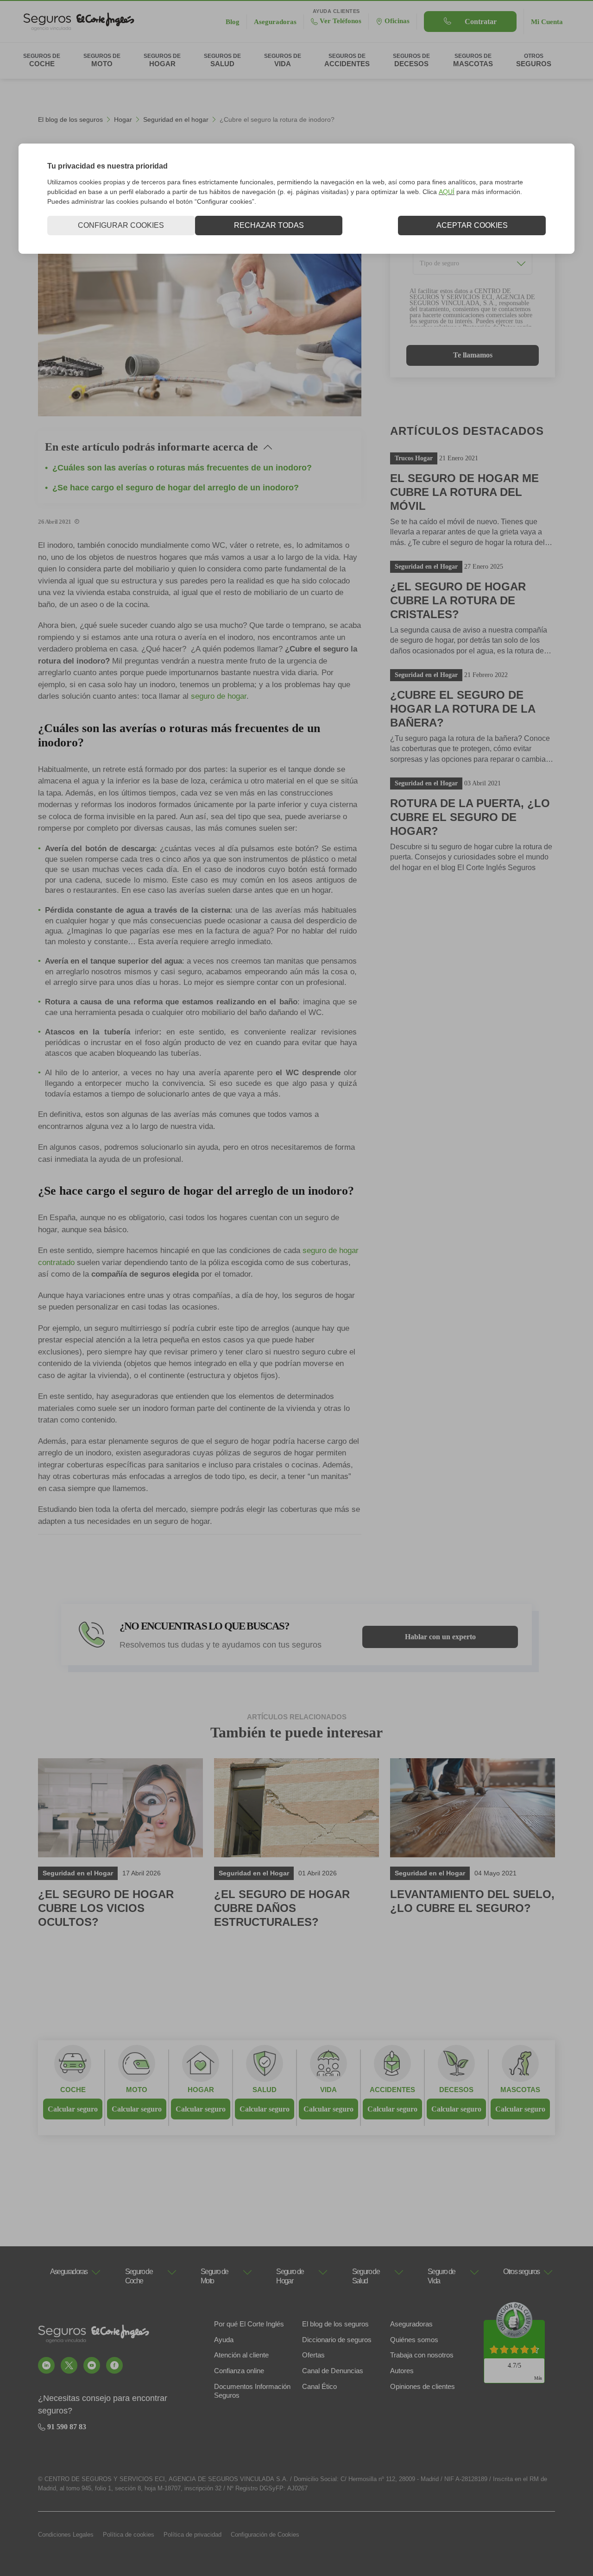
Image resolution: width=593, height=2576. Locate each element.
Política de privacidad (192, 2535)
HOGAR (201, 2090)
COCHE (73, 2090)
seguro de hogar (219, 696)
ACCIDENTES (392, 2090)
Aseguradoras (411, 2324)
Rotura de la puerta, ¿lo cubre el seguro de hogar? (470, 817)
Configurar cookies (121, 225)
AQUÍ (447, 192)
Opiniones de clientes (423, 2386)
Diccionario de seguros (337, 2340)
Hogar (123, 119)
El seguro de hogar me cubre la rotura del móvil (464, 492)
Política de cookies (129, 2535)
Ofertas (313, 2355)
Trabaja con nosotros (422, 2355)
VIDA (328, 2090)
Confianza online (239, 2371)
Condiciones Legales (66, 2535)
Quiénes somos (414, 2340)
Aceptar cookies (472, 225)
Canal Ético (319, 2386)
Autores (402, 2371)
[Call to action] (46, 2365)
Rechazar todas (269, 225)
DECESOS (456, 2090)
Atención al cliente (241, 2355)
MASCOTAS (520, 2090)
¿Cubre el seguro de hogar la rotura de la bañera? (463, 709)
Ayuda (224, 2340)
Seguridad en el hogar (176, 119)
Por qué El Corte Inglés (249, 2324)
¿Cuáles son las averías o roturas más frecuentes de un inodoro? (182, 468)
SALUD (265, 2090)
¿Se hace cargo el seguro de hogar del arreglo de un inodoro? (176, 488)
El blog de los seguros (70, 119)
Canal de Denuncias (333, 2371)
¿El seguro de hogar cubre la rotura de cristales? (458, 600)
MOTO (137, 2090)
